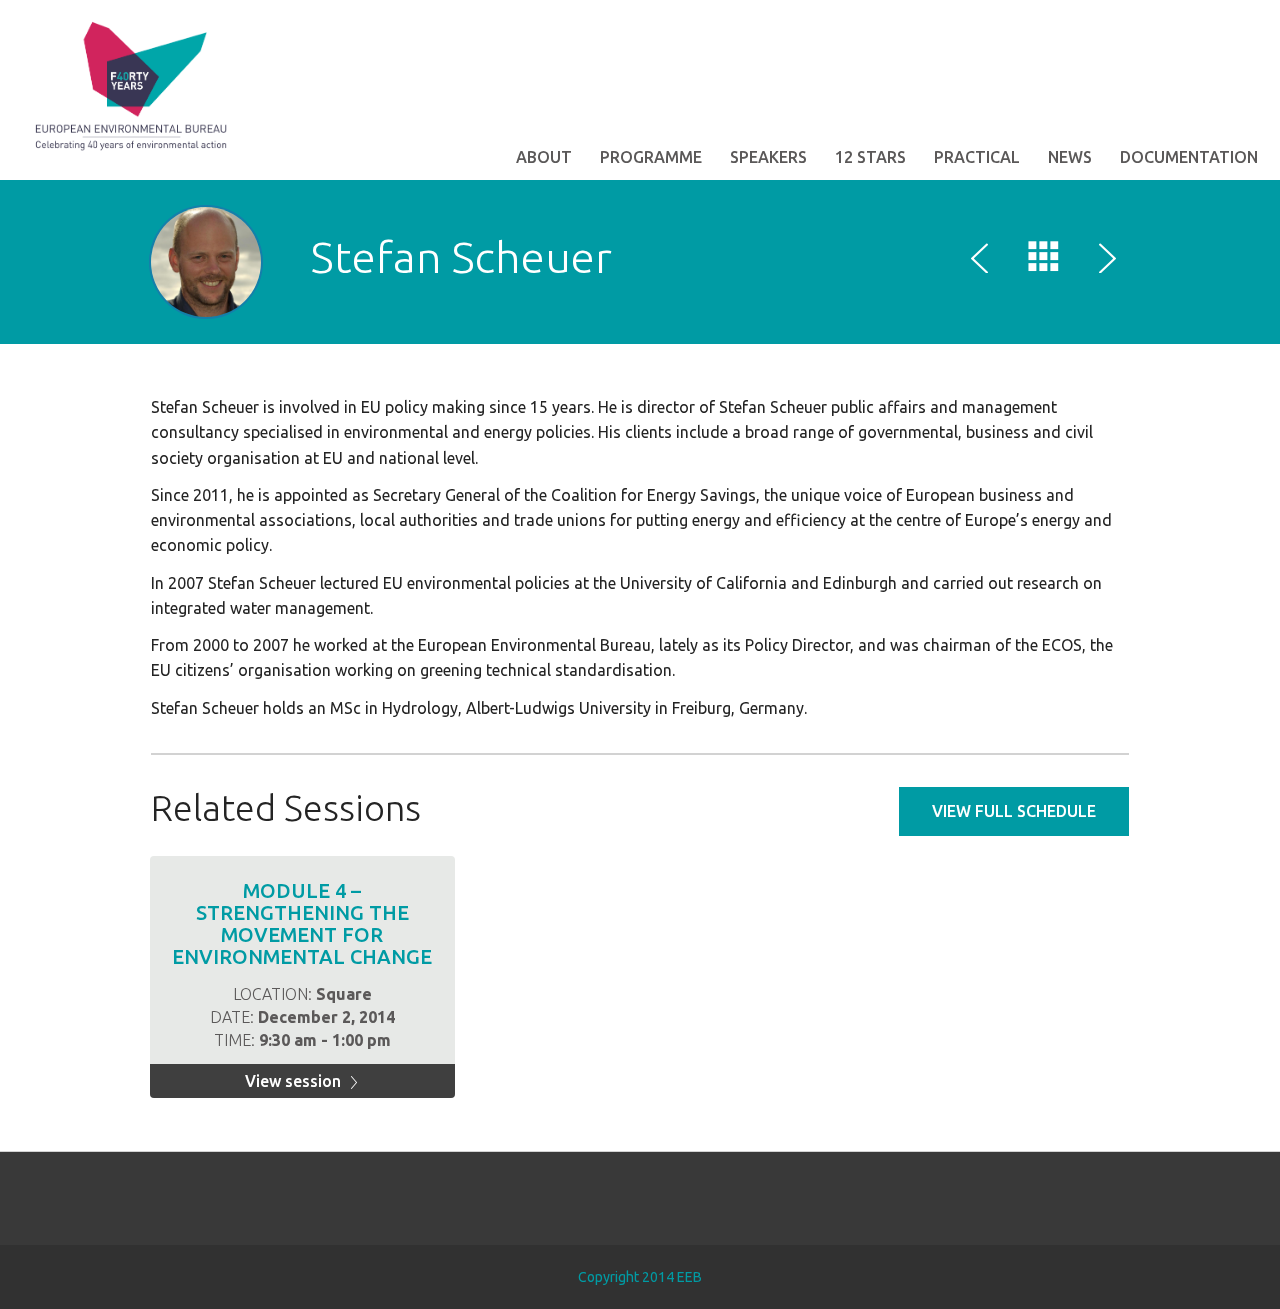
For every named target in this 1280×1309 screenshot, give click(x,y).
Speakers (768, 157)
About (544, 157)
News (1070, 157)
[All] (1044, 261)
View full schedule (1014, 811)
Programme (651, 157)
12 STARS (870, 157)
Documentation (1189, 157)
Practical (977, 157)
